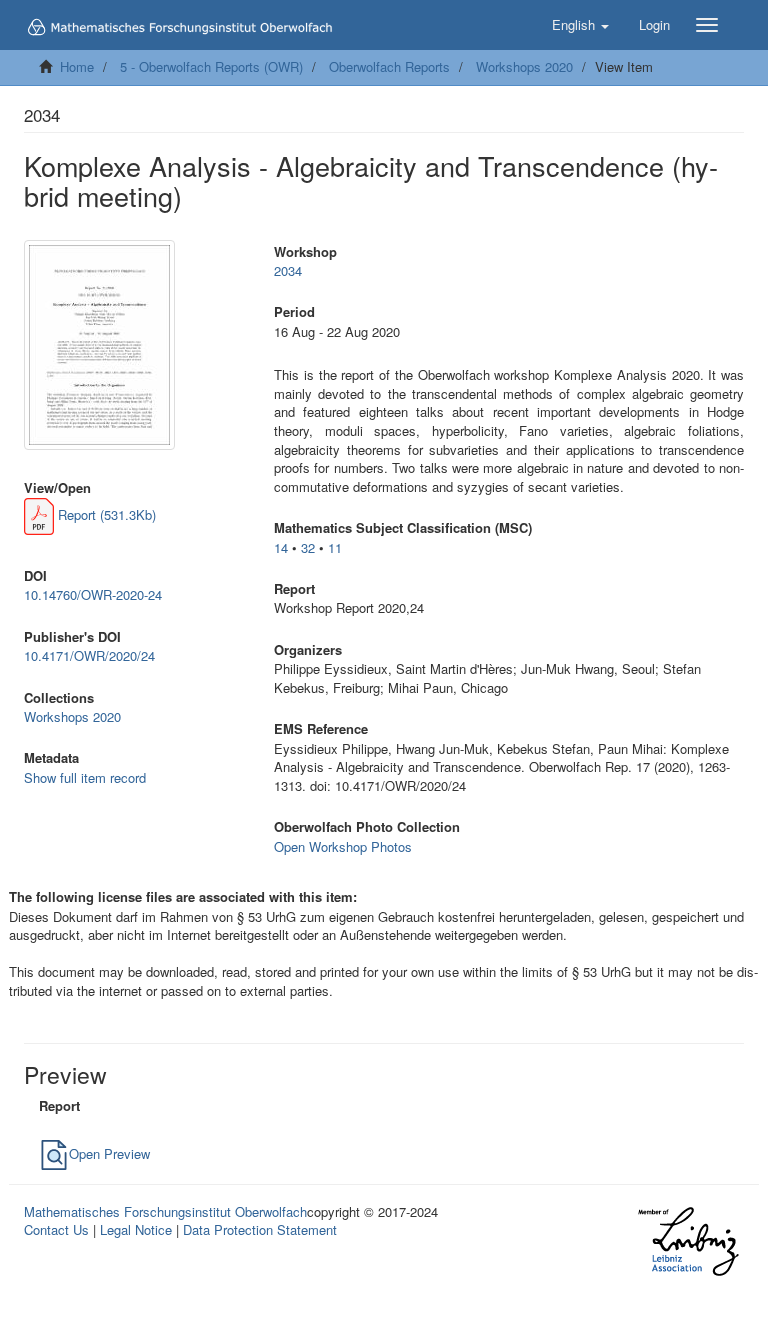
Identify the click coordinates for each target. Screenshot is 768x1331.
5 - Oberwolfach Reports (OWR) (211, 66)
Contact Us (56, 1229)
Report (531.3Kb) (105, 514)
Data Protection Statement (260, 1229)
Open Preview (109, 1153)
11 (335, 547)
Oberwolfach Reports (389, 66)
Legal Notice (136, 1229)
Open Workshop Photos (343, 846)
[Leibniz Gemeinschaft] (687, 1241)
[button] (580, 25)
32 (308, 547)
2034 (288, 270)
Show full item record (85, 777)
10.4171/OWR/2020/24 (89, 655)
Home (77, 66)
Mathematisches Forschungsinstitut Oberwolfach (165, 1211)
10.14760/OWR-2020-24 (93, 594)
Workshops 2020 (524, 66)
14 (281, 547)
